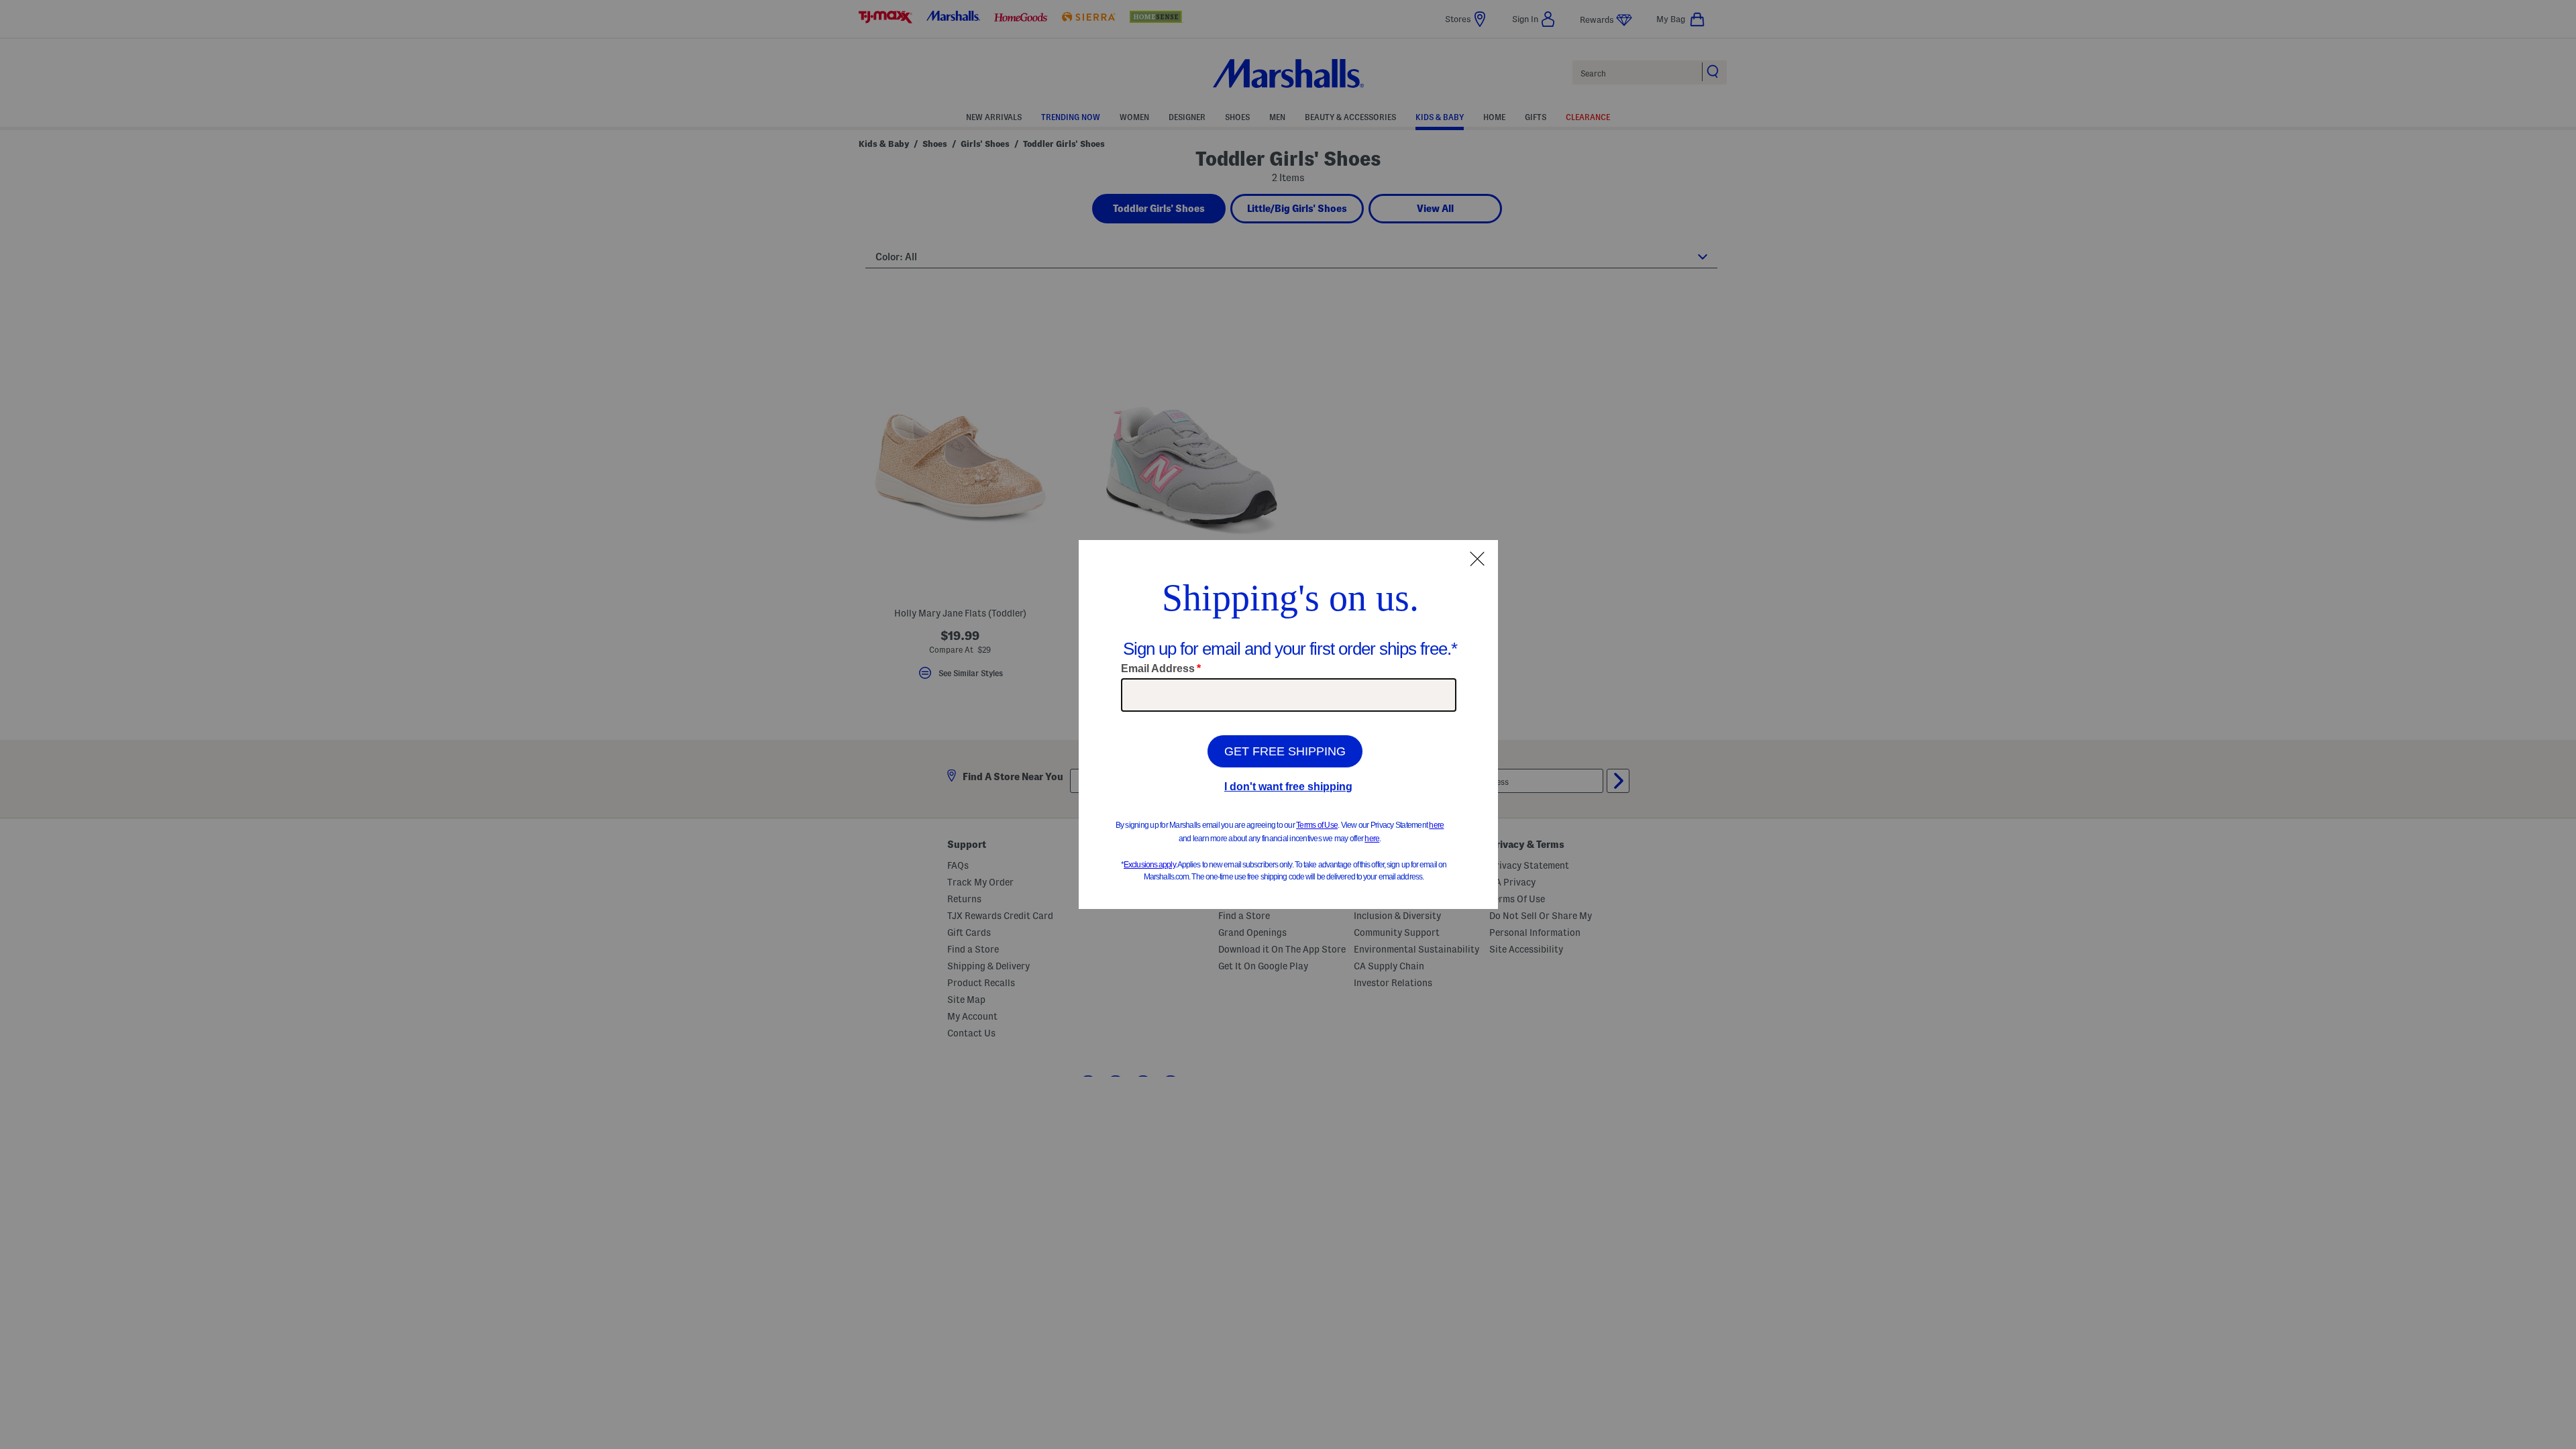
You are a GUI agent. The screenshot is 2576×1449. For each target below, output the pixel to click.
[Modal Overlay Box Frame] (1288, 724)
